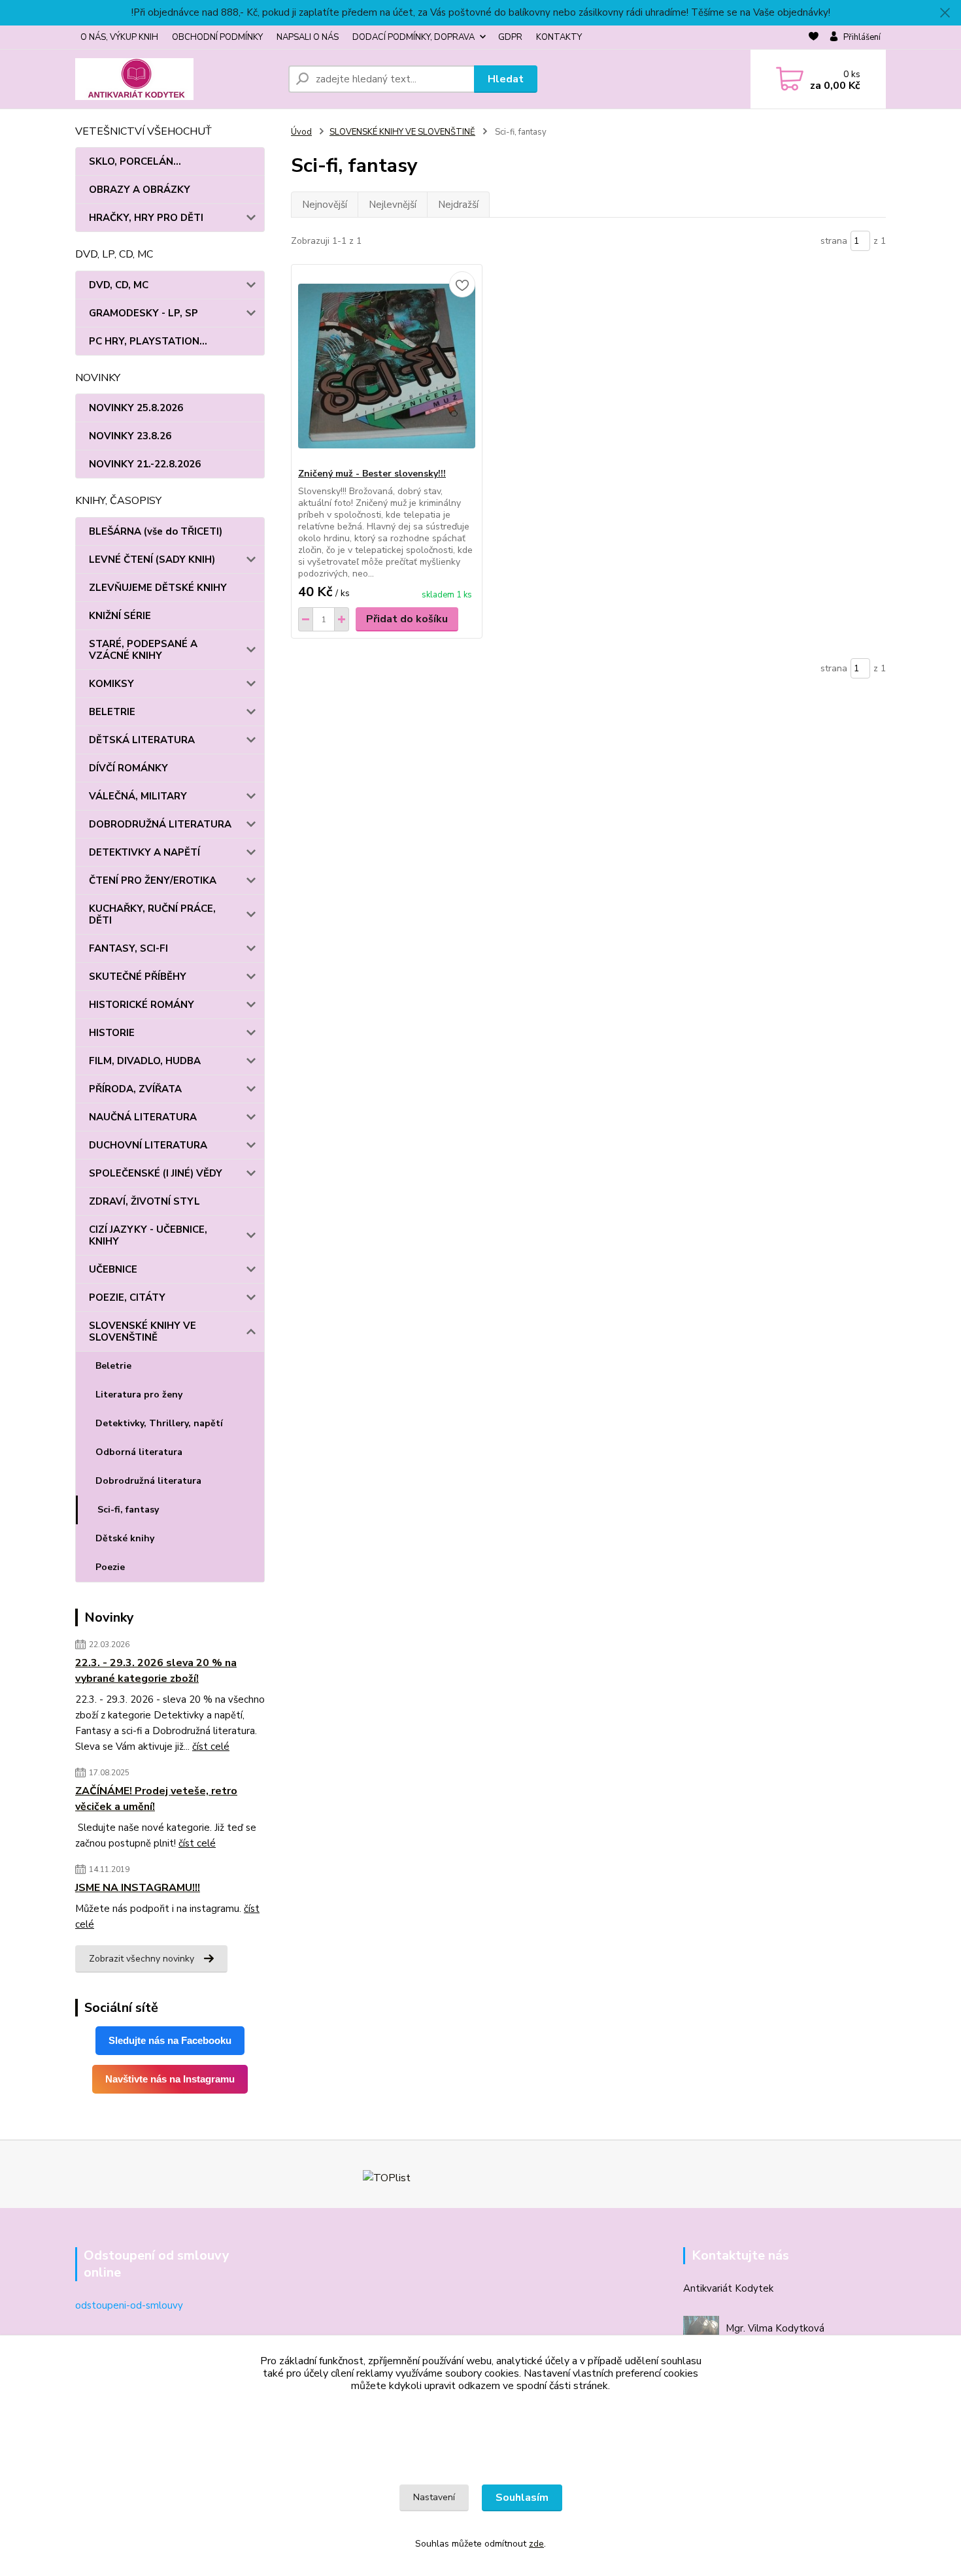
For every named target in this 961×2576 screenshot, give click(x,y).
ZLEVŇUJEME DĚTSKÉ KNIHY (158, 588)
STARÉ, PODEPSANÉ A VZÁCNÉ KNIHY (143, 650)
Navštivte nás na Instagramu (170, 2079)
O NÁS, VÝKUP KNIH (119, 37)
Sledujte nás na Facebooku (170, 2040)
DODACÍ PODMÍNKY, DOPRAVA (413, 37)
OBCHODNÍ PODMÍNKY (217, 37)
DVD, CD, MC (119, 285)
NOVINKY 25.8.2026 (136, 408)
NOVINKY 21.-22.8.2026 (145, 464)
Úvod (301, 132)
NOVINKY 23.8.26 (130, 436)
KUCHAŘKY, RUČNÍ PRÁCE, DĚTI (152, 914)
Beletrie (113, 1366)
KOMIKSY (111, 684)
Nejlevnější (393, 205)
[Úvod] (177, 79)
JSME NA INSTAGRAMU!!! (138, 1888)
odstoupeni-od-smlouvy (129, 2305)
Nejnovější (325, 205)
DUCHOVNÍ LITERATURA (148, 1145)
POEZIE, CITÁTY (127, 1297)
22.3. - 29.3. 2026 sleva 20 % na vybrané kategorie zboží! (156, 1671)
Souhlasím (522, 2498)
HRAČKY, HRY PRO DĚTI (146, 218)
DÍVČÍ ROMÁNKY (128, 768)
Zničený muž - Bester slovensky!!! (372, 474)
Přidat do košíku (407, 619)
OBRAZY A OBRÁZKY (140, 190)
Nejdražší (458, 205)
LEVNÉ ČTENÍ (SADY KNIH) (152, 560)
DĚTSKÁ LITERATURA (142, 740)
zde (536, 2544)
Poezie (110, 1567)
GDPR (510, 37)
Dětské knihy (125, 1538)
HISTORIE (112, 1033)
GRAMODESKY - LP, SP (143, 313)
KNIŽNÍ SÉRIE (120, 616)
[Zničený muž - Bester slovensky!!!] (387, 366)
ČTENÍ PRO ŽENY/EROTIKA (153, 880)
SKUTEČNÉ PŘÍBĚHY (138, 977)
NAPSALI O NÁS (308, 37)
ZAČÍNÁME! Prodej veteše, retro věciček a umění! (156, 1799)
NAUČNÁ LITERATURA (143, 1117)
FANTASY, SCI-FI (128, 948)
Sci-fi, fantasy (128, 1510)
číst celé (211, 1747)
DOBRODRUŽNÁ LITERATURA (160, 824)
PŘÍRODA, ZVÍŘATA (135, 1089)
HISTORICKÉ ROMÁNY (142, 1005)
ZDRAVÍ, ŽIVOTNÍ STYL (144, 1201)
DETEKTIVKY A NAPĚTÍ (144, 852)
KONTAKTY (559, 37)
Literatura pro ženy (139, 1395)
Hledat (506, 79)
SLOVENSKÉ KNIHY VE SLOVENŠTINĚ (143, 1331)
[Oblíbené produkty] (814, 38)
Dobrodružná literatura (148, 1481)
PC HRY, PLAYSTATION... (148, 341)
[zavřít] (945, 13)
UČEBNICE (113, 1269)
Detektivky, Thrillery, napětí (159, 1423)
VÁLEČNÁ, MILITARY (138, 796)
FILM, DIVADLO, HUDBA (145, 1061)
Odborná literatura (139, 1452)
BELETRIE (112, 712)
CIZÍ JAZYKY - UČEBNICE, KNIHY (148, 1235)
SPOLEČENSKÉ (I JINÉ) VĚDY (156, 1173)
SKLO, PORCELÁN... (135, 161)
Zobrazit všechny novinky (142, 1959)
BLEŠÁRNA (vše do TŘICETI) (156, 531)
